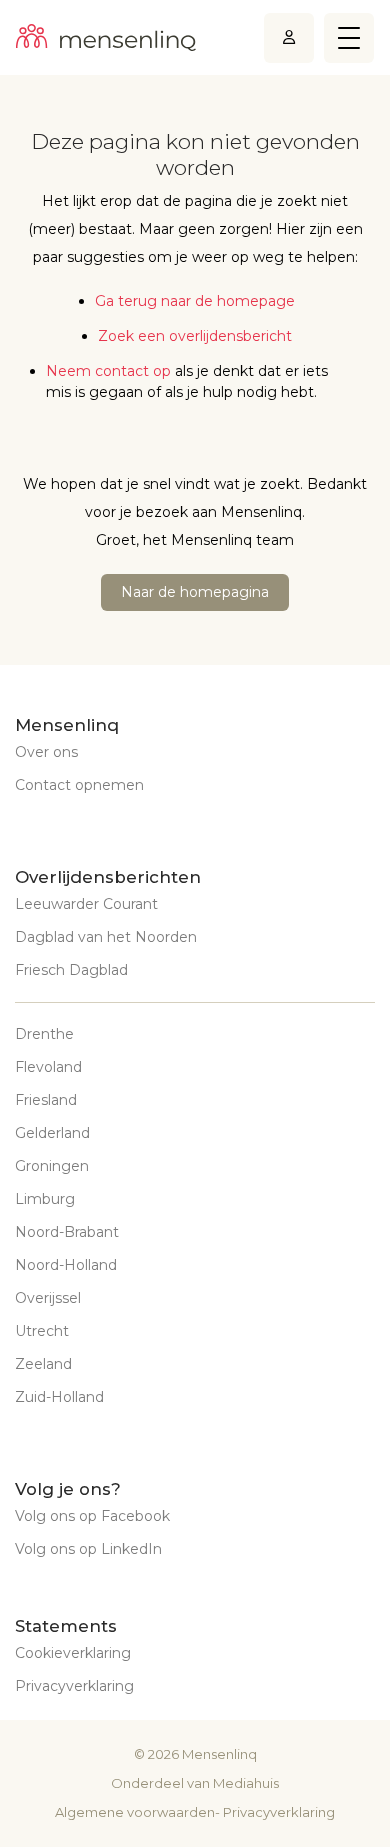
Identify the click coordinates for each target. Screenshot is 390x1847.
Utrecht (42, 1331)
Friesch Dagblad (71, 970)
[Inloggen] (289, 37)
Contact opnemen (79, 785)
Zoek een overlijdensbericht (195, 336)
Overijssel (48, 1298)
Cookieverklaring (73, 1653)
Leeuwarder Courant (86, 904)
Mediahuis (246, 1783)
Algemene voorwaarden (135, 1812)
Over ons (46, 752)
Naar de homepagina (195, 592)
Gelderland (52, 1133)
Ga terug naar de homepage (195, 301)
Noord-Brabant (67, 1232)
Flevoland (48, 1067)
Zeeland (43, 1364)
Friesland (46, 1100)
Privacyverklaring (74, 1686)
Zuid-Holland (59, 1397)
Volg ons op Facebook (92, 1516)
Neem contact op (108, 371)
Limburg (45, 1199)
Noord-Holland (66, 1265)
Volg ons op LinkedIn (88, 1549)
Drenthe (44, 1034)
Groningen (52, 1166)
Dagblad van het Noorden (106, 937)
